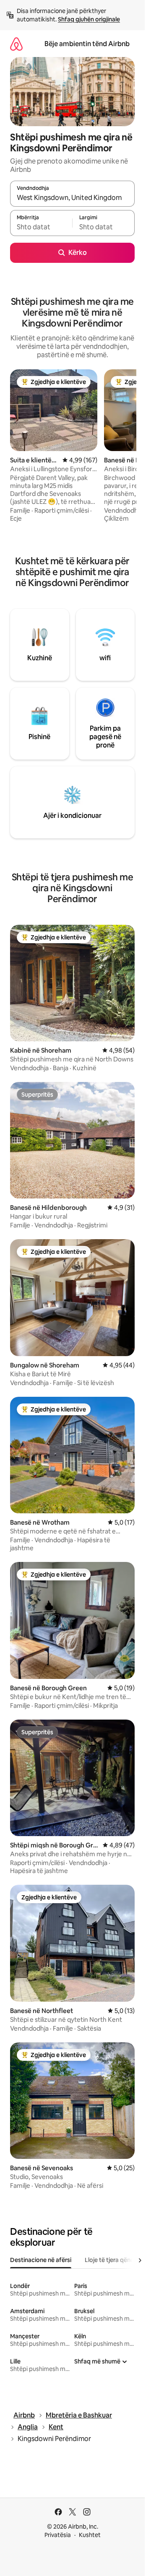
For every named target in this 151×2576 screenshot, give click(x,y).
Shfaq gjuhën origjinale (89, 19)
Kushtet (90, 2535)
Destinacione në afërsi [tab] (41, 2260)
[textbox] (41, 227)
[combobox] (72, 197)
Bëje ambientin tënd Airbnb (87, 44)
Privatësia (58, 2535)
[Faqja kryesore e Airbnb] (16, 44)
